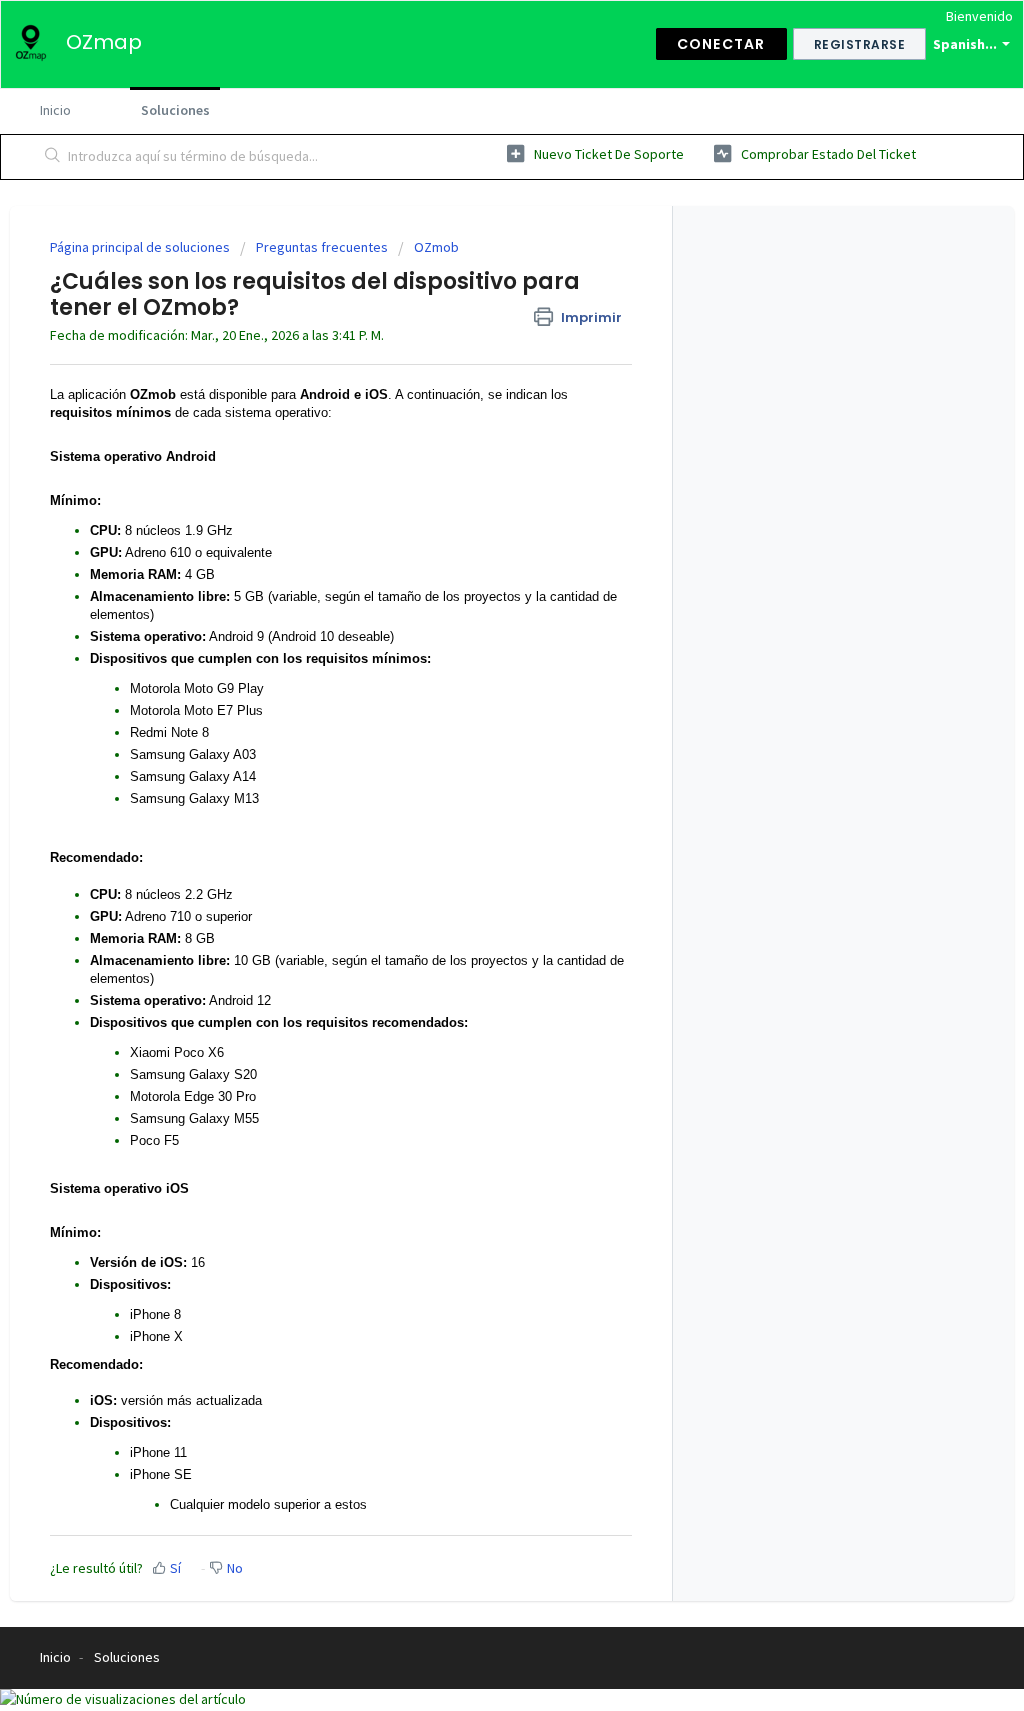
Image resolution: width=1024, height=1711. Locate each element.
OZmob (436, 247)
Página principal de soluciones (141, 247)
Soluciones (175, 110)
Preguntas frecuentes (322, 247)
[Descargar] (475, 605)
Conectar (721, 44)
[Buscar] (53, 157)
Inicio (55, 110)
